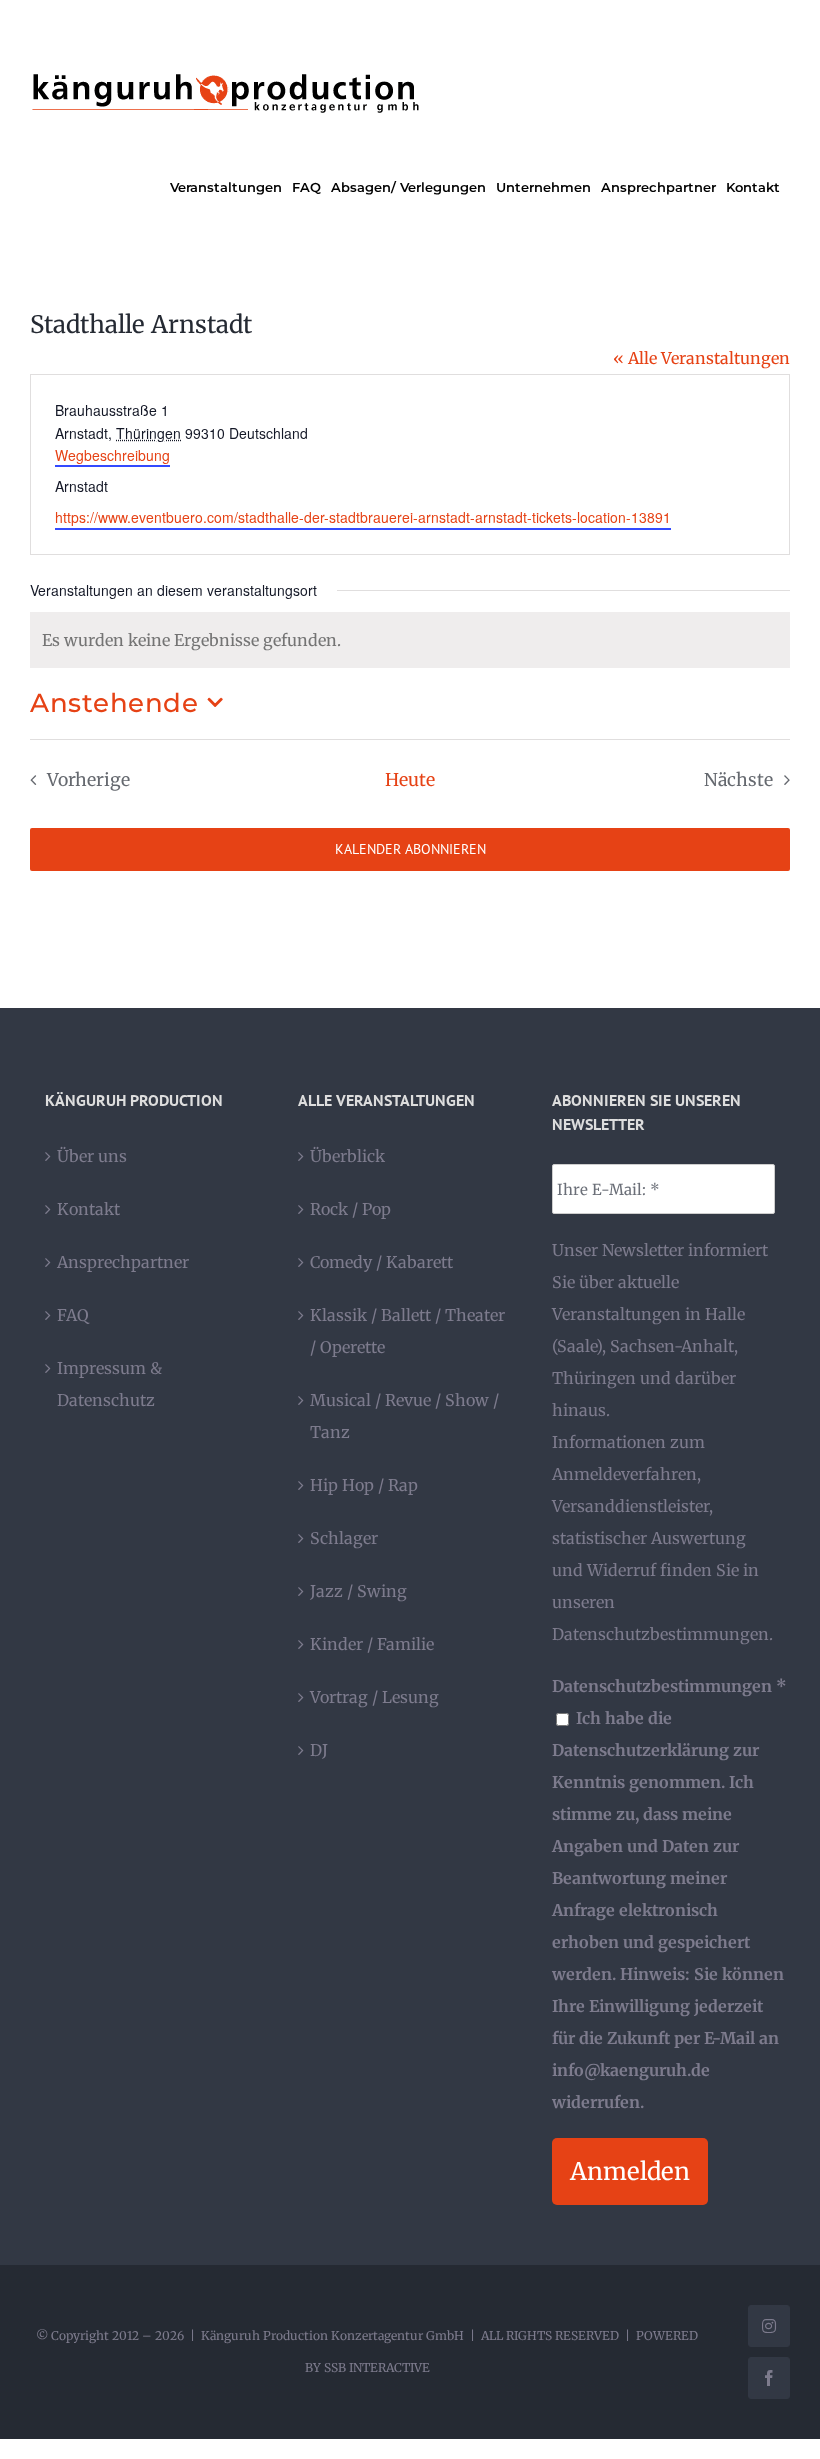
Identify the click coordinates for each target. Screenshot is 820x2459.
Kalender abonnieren (410, 849)
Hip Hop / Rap (364, 1485)
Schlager (344, 1538)
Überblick (347, 1156)
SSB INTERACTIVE (377, 2367)
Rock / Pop (350, 1209)
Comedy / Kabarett (381, 1262)
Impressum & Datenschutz (109, 1384)
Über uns (92, 1156)
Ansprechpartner (123, 1262)
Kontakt (88, 1209)
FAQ (73, 1315)
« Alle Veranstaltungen (701, 358)
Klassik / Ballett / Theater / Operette (407, 1331)
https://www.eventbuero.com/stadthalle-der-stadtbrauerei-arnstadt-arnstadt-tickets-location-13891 (363, 517)
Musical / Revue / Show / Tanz (404, 1416)
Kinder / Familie (372, 1644)
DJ (319, 1750)
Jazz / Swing (358, 1591)
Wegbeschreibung (112, 455)
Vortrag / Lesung (374, 1697)
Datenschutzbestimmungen (660, 1634)
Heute (410, 780)
